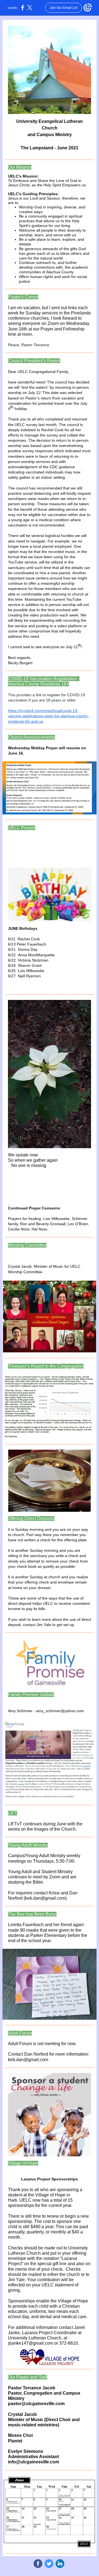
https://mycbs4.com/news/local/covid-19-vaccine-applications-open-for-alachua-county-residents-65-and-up (48, 716)
